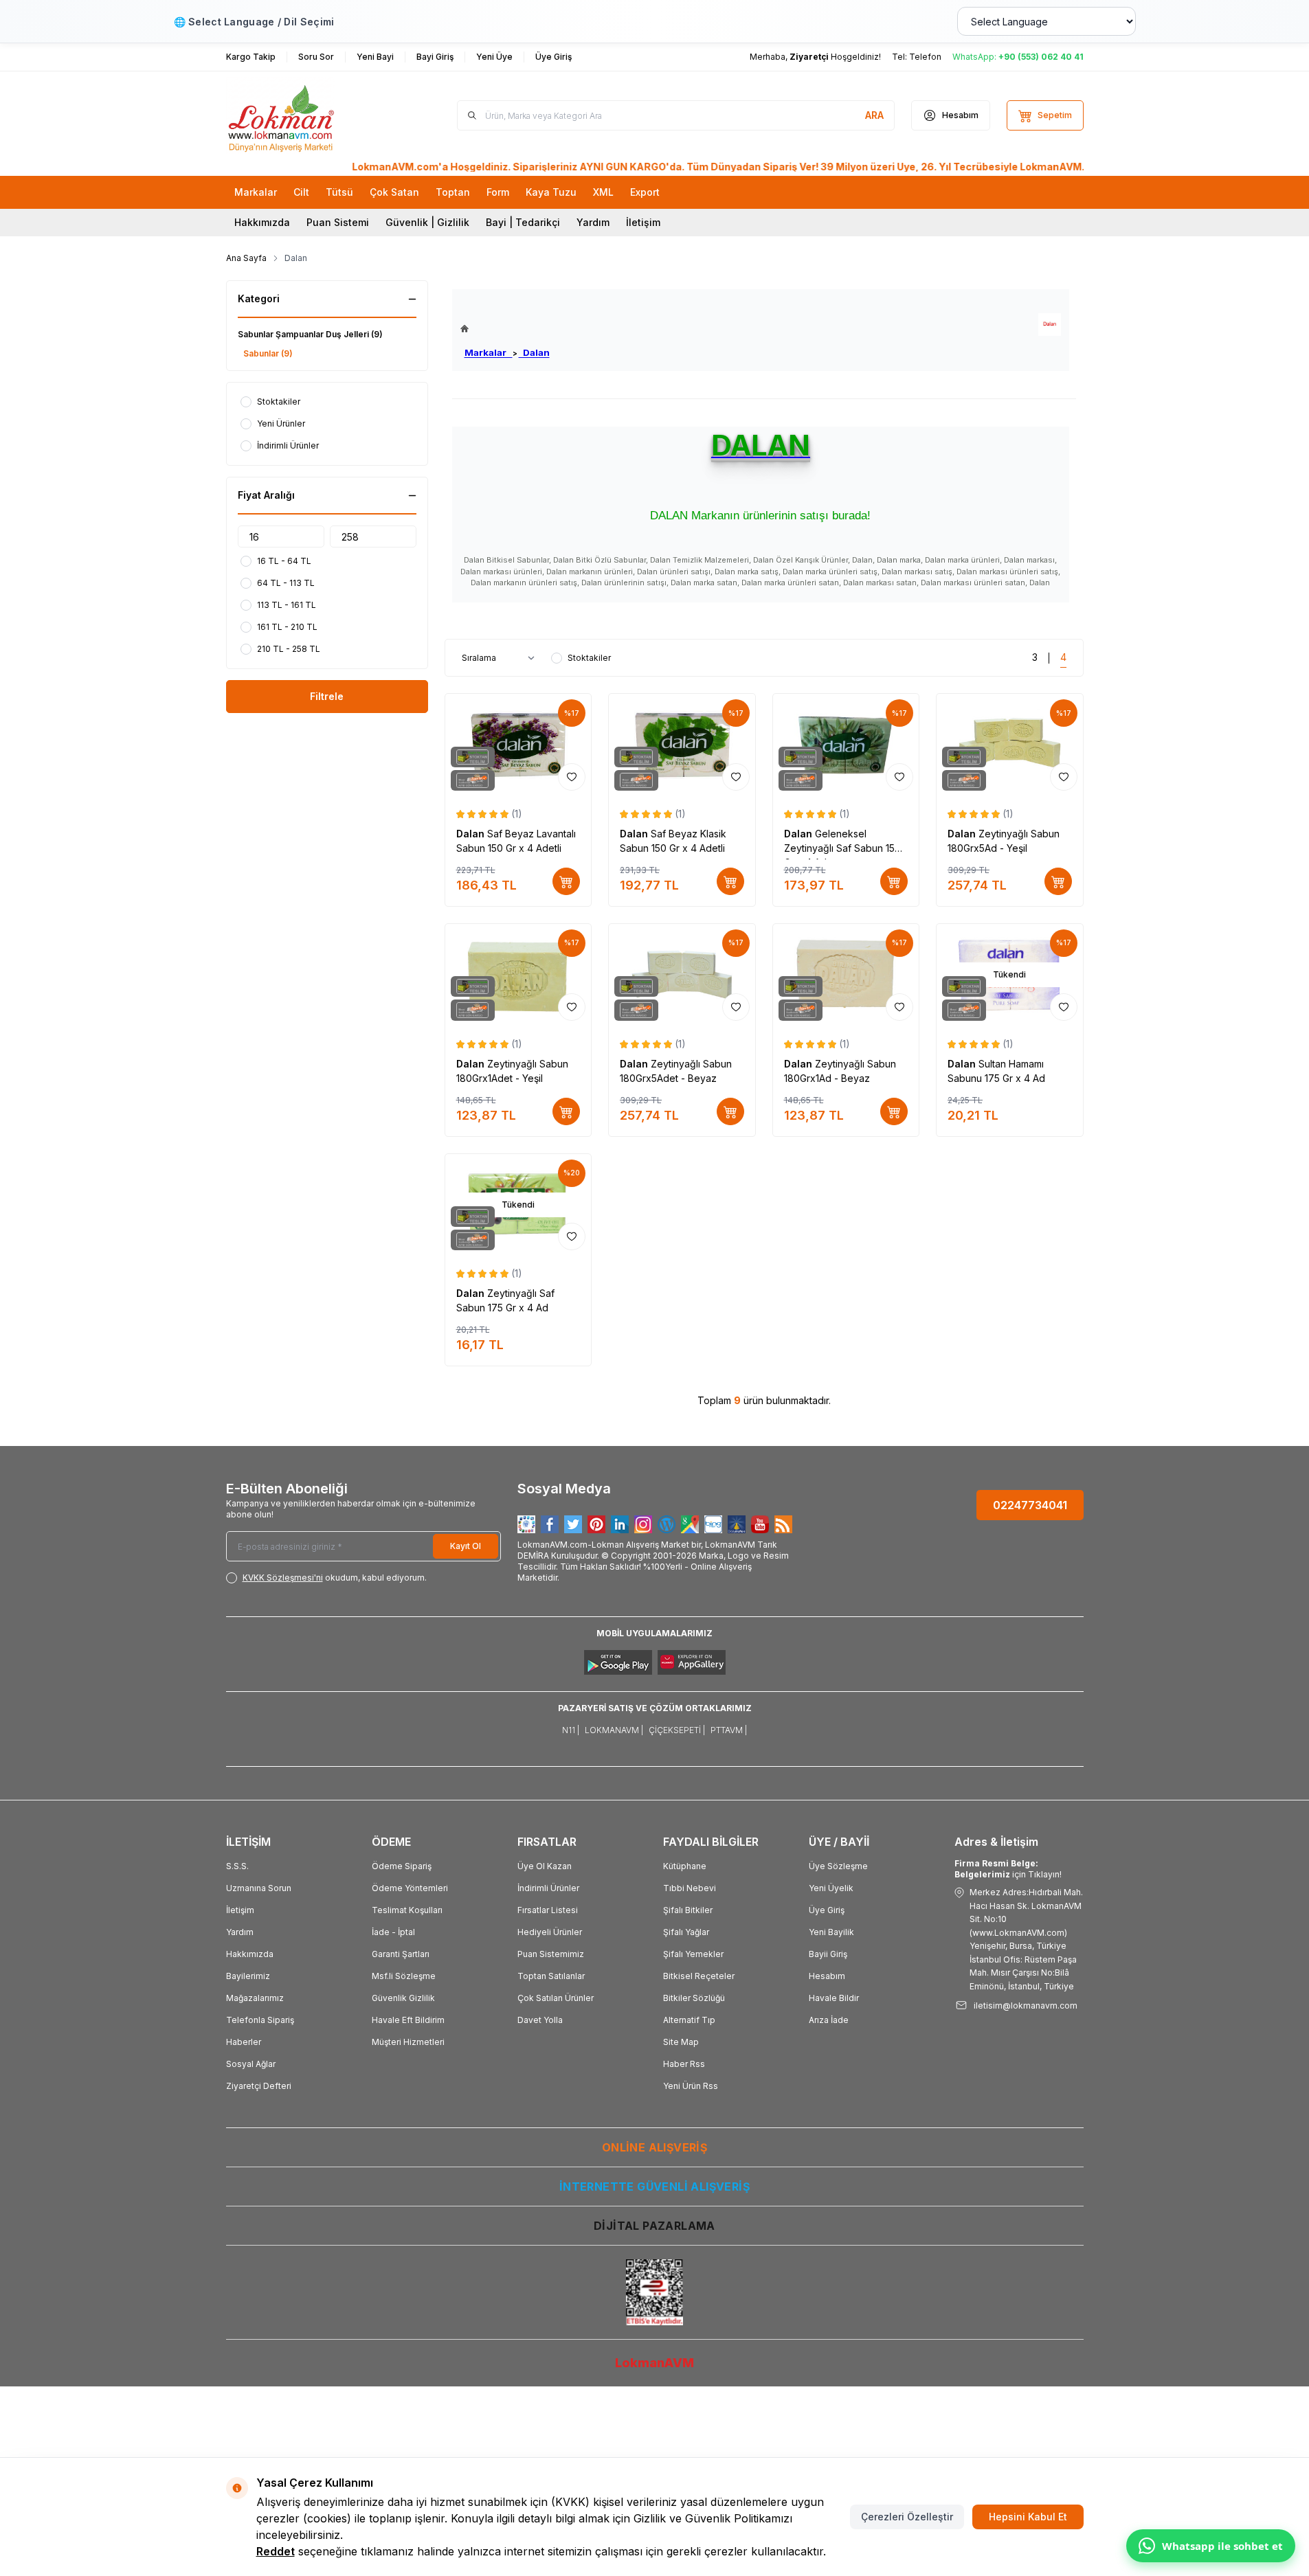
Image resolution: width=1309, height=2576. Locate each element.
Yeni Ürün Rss (691, 2086)
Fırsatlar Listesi (548, 1910)
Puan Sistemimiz (551, 1954)
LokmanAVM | (614, 1730)
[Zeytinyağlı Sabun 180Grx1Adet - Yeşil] (518, 975)
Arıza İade (829, 2020)
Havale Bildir (834, 1998)
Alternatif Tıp (689, 2020)
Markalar (489, 352)
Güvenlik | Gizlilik (427, 222)
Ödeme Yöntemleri (410, 1888)
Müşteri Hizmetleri (408, 2042)
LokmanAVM (654, 2363)
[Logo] (309, 115)
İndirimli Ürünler (548, 1888)
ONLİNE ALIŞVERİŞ (654, 2147)
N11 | (571, 1730)
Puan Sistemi (338, 222)
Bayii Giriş (828, 1954)
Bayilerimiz (248, 1976)
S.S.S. (237, 1866)
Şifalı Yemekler (693, 1954)
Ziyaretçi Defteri (259, 2086)
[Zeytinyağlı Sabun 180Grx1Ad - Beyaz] (846, 975)
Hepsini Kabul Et (1028, 2517)
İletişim (643, 222)
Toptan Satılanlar (551, 1976)
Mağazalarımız (255, 1998)
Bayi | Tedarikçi (523, 222)
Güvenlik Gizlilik (403, 1998)
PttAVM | (729, 1730)
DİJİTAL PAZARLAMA (654, 2226)
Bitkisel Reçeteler (699, 1976)
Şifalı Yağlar (686, 1932)
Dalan (534, 352)
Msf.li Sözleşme (404, 1976)
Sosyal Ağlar (251, 2064)
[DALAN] (1050, 325)
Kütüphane (685, 1866)
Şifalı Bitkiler (688, 1910)
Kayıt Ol (466, 1546)
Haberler (244, 2042)
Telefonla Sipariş (260, 2020)
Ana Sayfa (246, 258)
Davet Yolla (540, 2020)
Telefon (925, 57)
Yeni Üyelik (831, 1888)
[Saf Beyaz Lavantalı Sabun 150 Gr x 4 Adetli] (518, 745)
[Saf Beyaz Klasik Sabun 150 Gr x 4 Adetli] (682, 745)
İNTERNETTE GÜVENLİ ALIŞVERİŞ (654, 2187)
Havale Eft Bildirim (408, 2020)
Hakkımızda (262, 222)
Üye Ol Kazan (545, 1866)
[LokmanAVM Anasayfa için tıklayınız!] (505, 329)
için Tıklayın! (1008, 1869)
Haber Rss (684, 2064)
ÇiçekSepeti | (677, 1730)
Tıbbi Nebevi (690, 1888)
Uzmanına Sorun (259, 1888)
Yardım (593, 222)
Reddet (276, 2551)
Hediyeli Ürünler (550, 1932)
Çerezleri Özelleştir (907, 2517)
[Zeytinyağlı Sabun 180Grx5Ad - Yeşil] (1010, 745)
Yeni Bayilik (831, 1932)
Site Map (681, 2042)
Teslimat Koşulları (407, 1910)
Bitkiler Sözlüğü (694, 1998)
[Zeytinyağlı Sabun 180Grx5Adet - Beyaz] (682, 975)
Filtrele (327, 696)
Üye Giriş (827, 1910)
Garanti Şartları (401, 1954)
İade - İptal (393, 1932)
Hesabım (827, 1976)
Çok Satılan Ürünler (556, 1998)
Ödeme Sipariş (402, 1866)
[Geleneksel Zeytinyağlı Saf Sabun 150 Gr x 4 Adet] (846, 745)
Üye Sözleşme (838, 1866)
